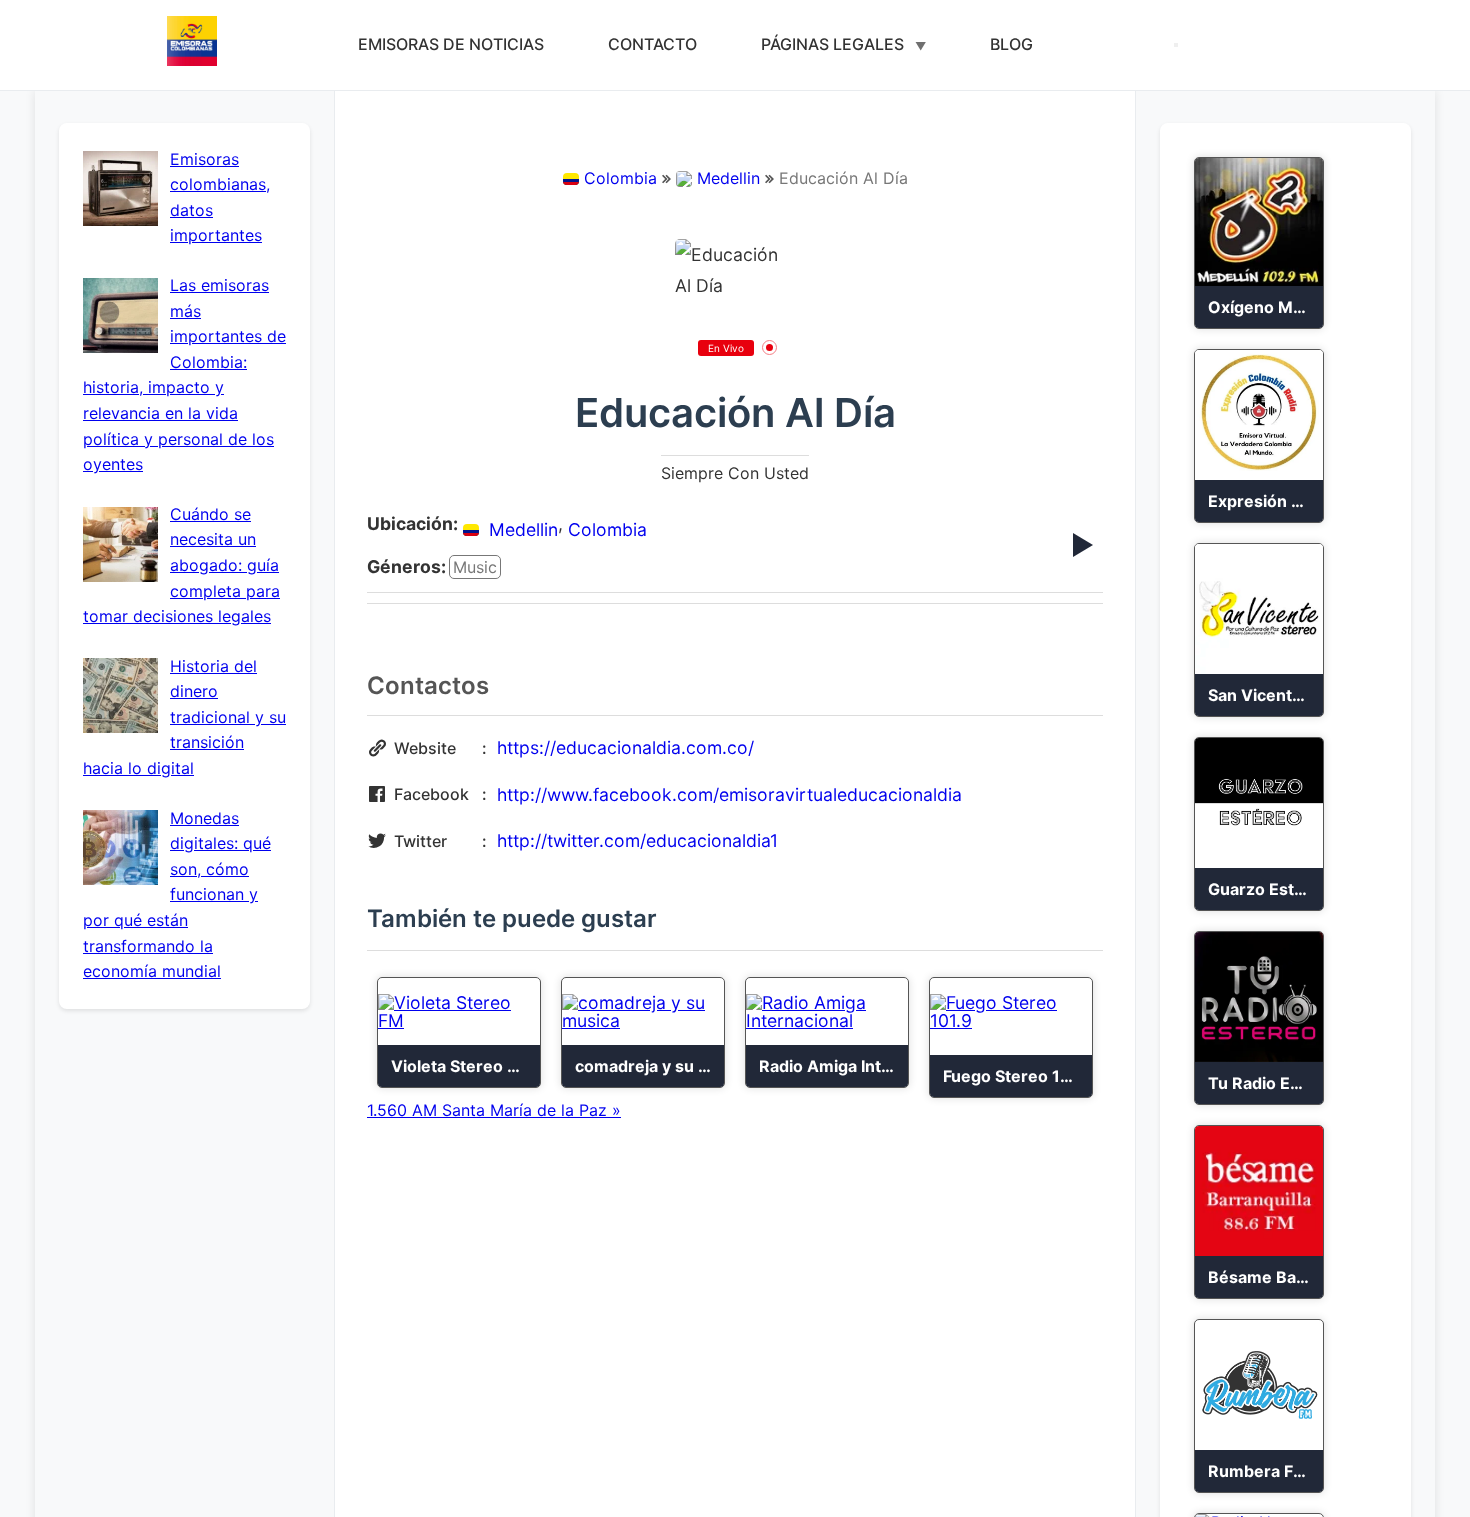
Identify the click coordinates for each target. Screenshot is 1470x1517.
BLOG (1011, 44)
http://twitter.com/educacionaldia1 (637, 840)
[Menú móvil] (1176, 45)
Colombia (620, 178)
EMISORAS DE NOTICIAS (451, 44)
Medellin (728, 178)
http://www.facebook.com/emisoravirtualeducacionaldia (729, 794)
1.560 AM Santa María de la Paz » (494, 1110)
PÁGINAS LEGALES (832, 44)
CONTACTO (652, 44)
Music (475, 567)
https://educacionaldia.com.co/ (625, 747)
